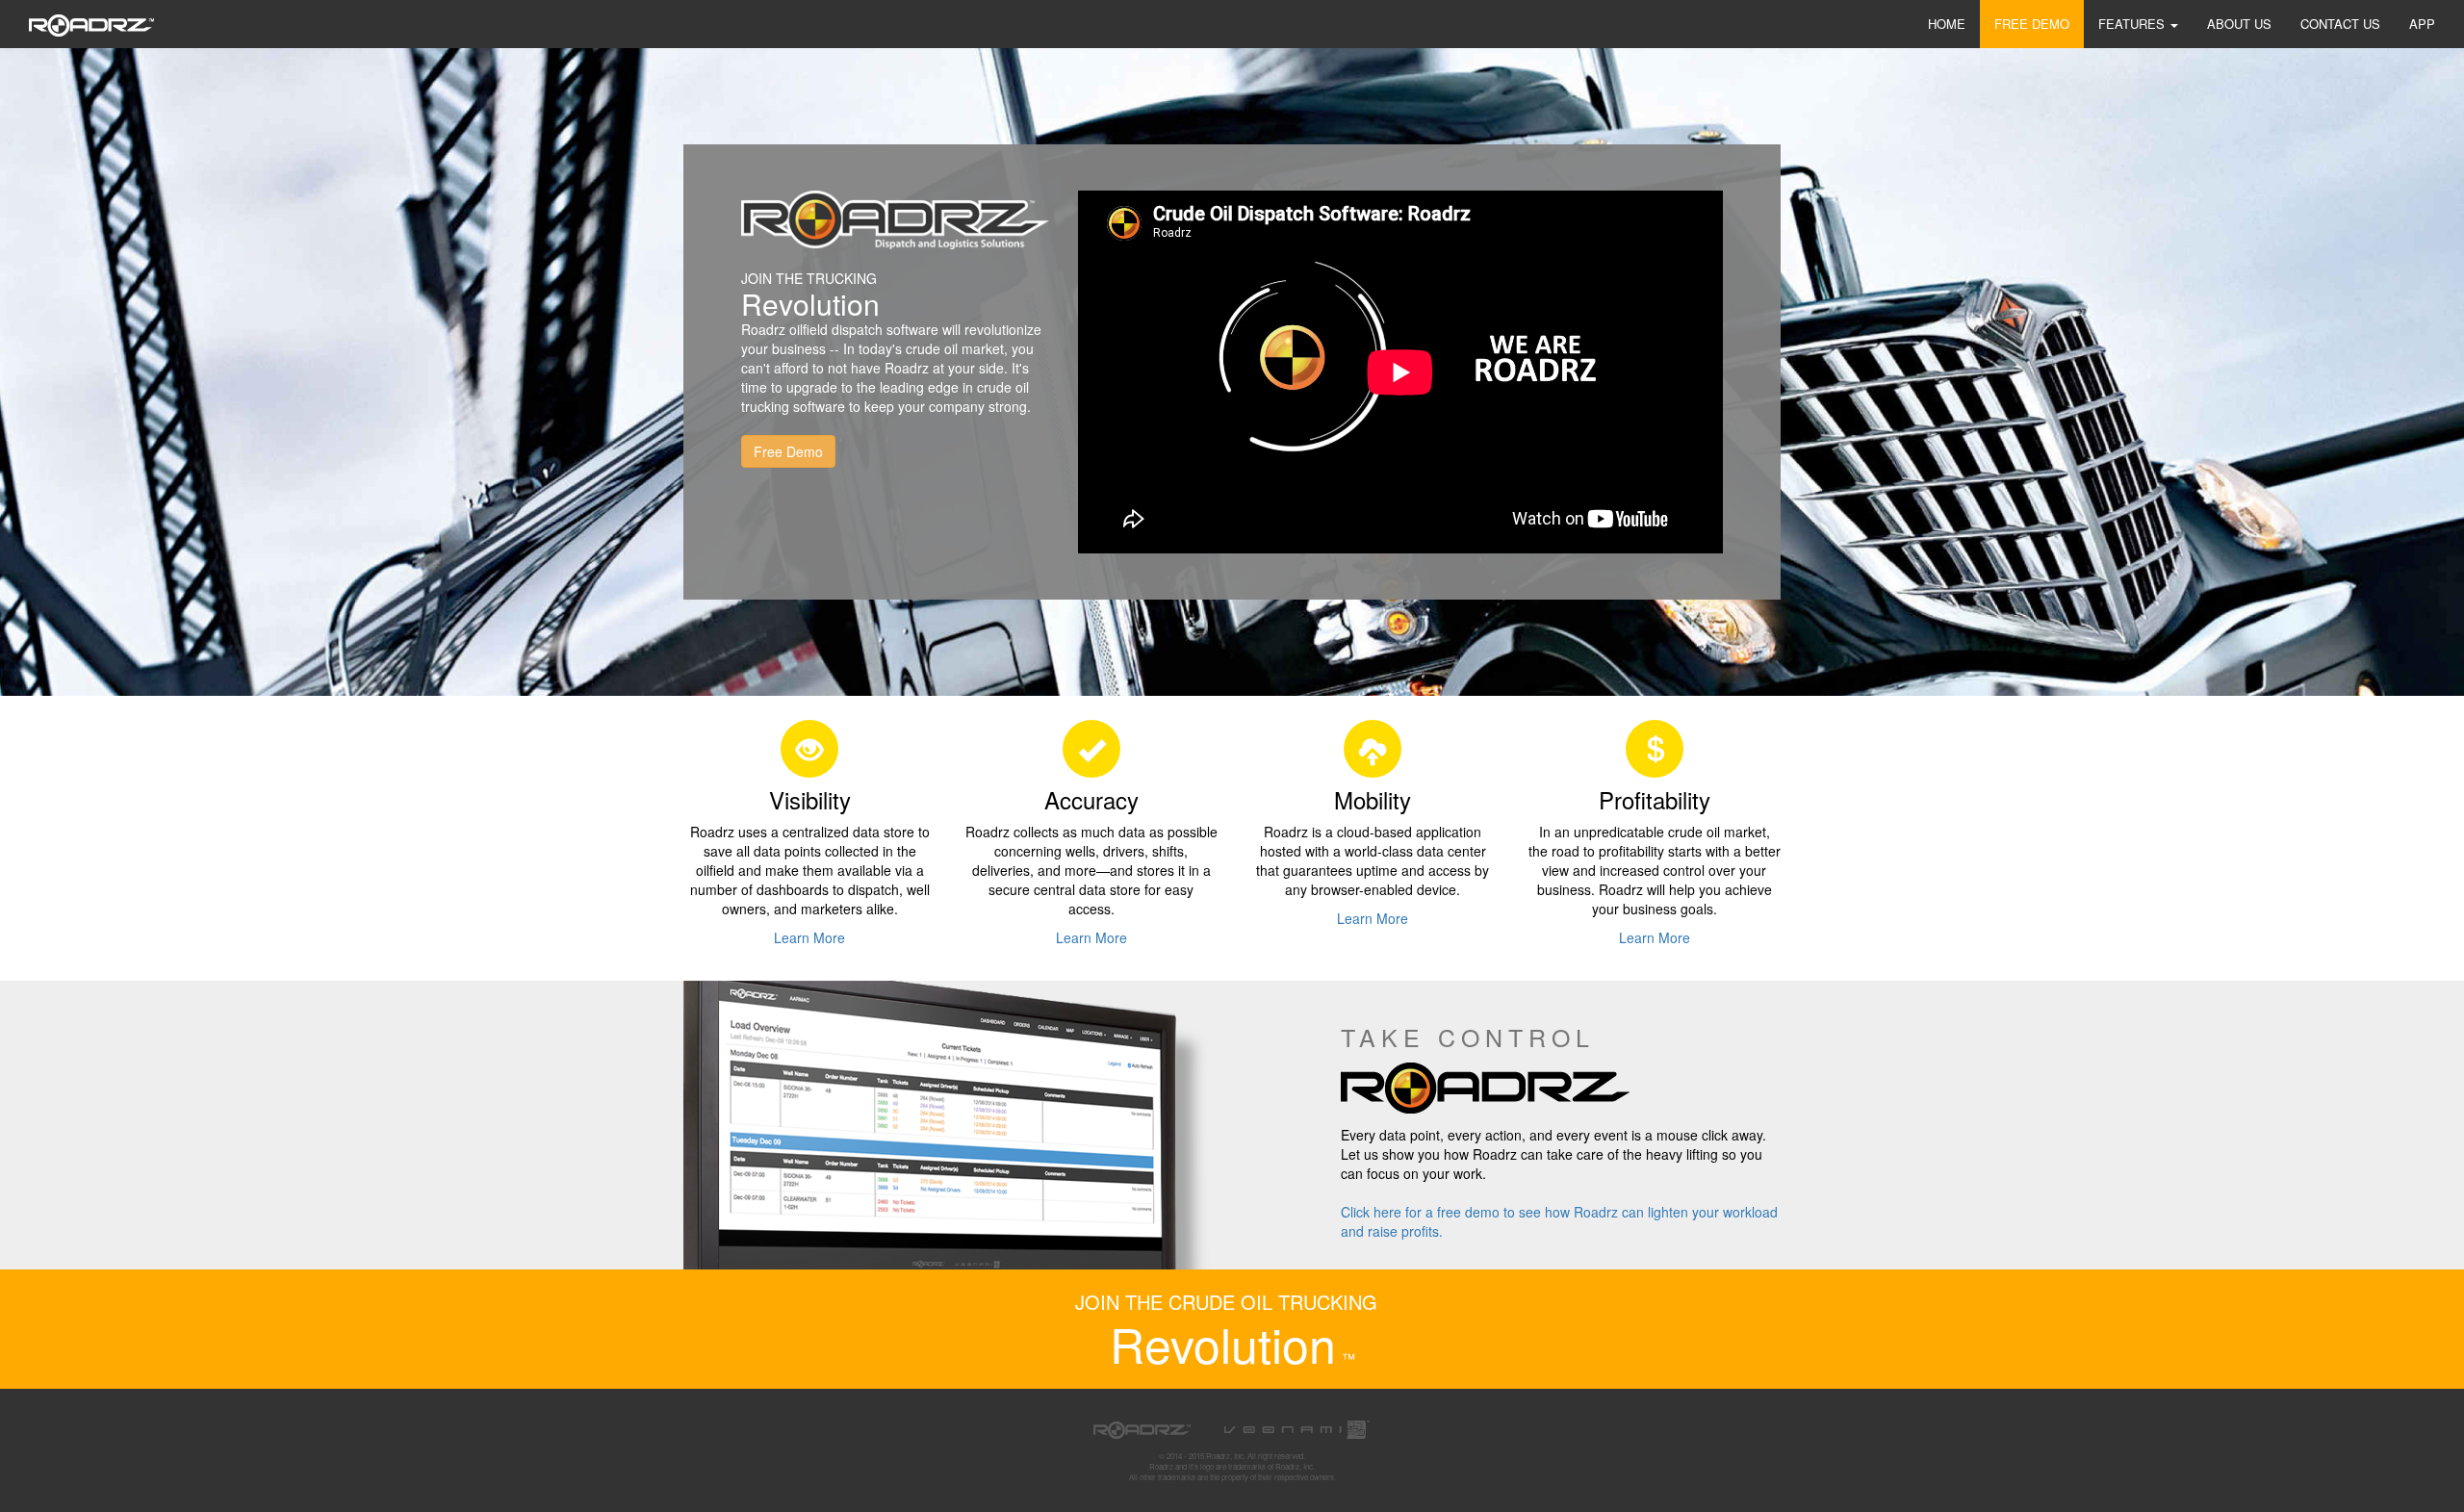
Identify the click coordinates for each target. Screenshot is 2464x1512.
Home (1947, 24)
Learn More (809, 937)
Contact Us (2340, 24)
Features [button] (2133, 24)
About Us (2239, 24)
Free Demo (2032, 24)
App (2422, 24)
